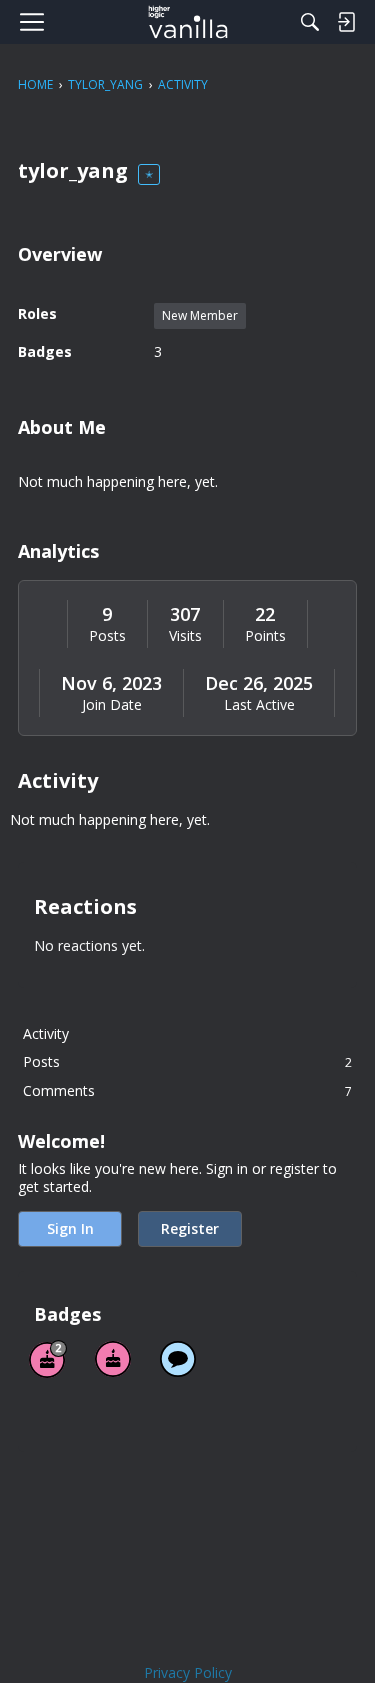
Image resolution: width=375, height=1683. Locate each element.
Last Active (259, 705)
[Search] (310, 22)
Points (265, 636)
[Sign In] (346, 22)
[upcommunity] (187, 22)
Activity (46, 1033)
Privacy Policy (188, 1672)
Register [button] (190, 1228)
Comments (187, 1090)
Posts (107, 636)
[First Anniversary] (113, 1359)
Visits (185, 636)
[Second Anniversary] (48, 1359)
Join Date (112, 705)
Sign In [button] (70, 1228)
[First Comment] (178, 1359)
